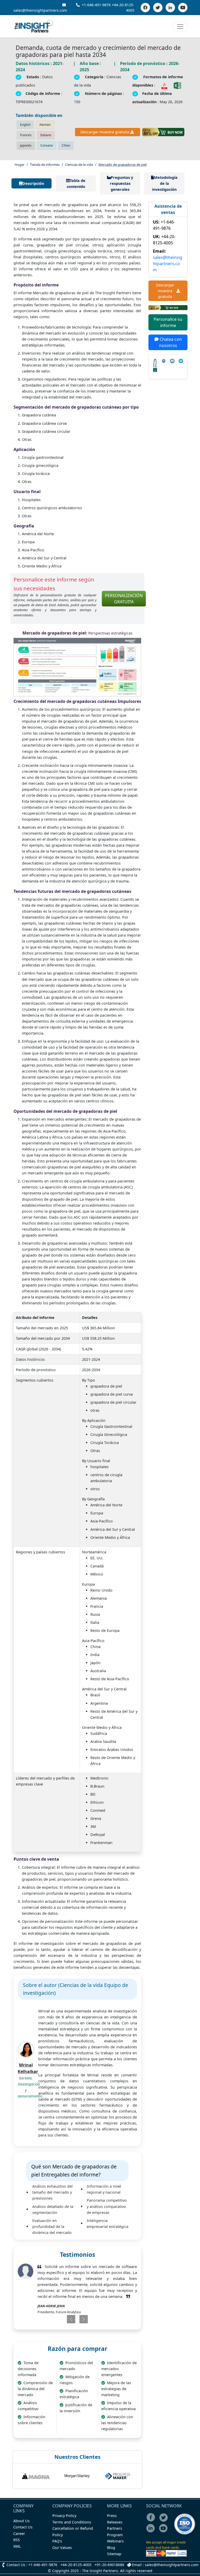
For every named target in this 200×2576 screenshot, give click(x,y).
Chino (66, 145)
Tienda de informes (45, 165)
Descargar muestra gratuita (105, 132)
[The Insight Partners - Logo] (34, 26)
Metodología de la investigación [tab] (165, 183)
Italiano (46, 135)
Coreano (47, 145)
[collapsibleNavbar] (180, 27)
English (25, 125)
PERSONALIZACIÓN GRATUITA (124, 599)
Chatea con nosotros (170, 342)
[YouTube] (183, 8)
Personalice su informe (168, 322)
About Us (21, 2521)
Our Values (62, 2548)
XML (17, 2546)
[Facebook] (145, 8)
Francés (26, 135)
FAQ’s (57, 2541)
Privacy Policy (64, 2516)
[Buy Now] (163, 132)
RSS (17, 2540)
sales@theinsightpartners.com (168, 264)
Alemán (45, 125)
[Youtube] (164, 2532)
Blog (111, 2548)
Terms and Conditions (72, 2522)
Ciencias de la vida (79, 165)
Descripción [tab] (33, 183)
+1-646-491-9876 (96, 5)
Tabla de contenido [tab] (76, 184)
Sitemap (114, 2554)
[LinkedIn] (170, 8)
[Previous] (66, 2319)
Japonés (26, 145)
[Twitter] (158, 8)
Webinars (115, 2541)
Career (19, 2533)
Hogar (20, 165)
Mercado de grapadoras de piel (123, 165)
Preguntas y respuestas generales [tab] (122, 183)
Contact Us (23, 2527)
